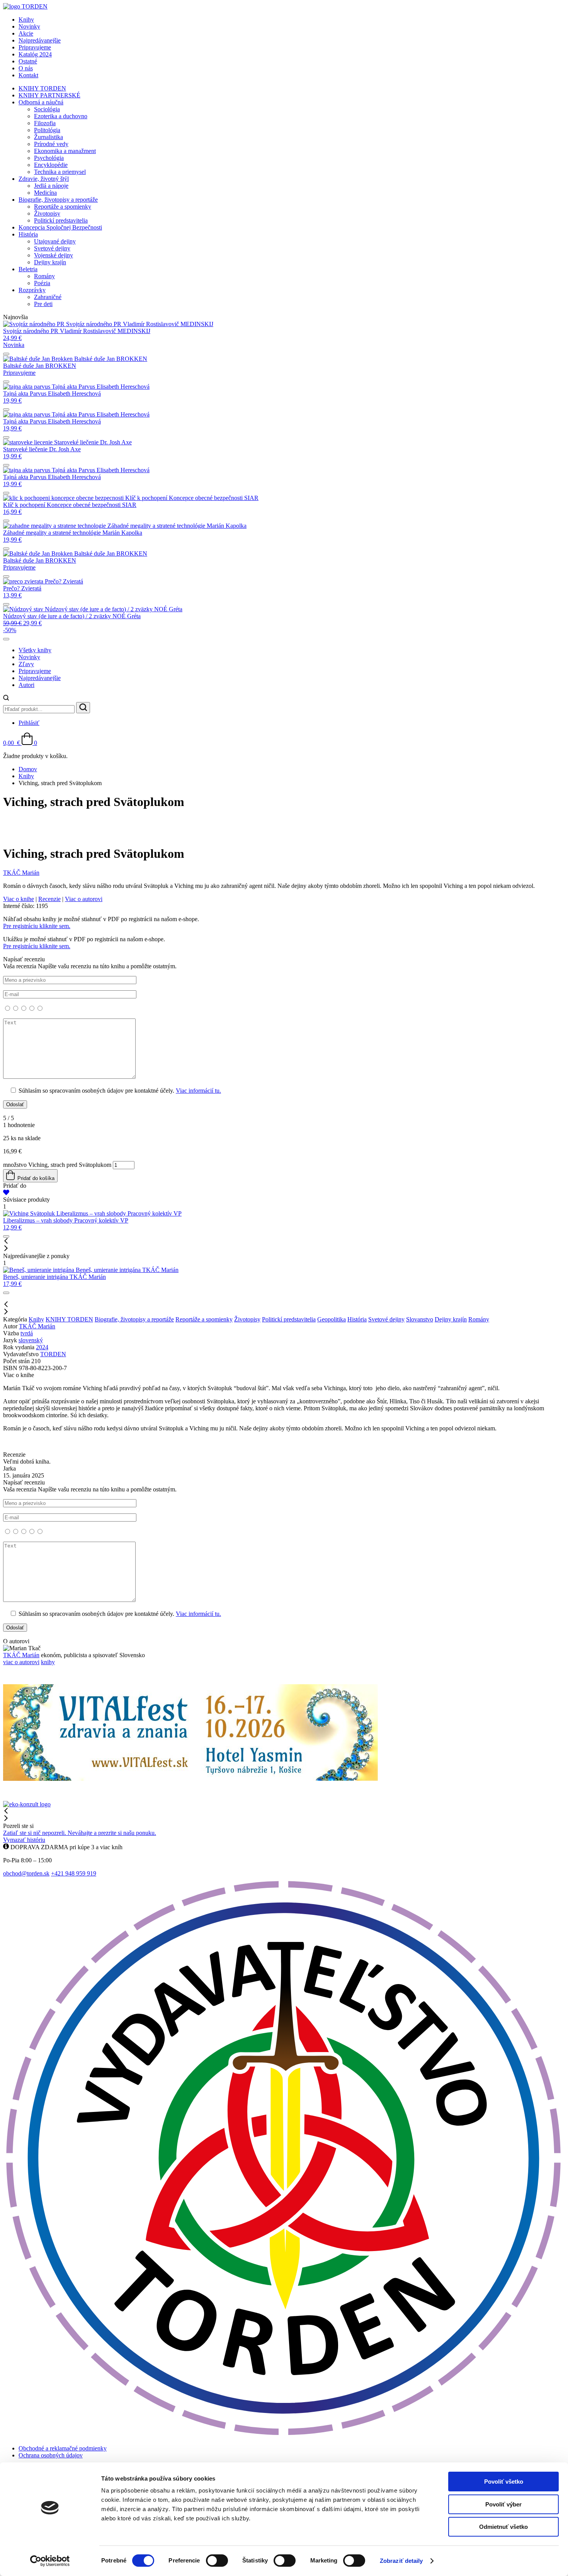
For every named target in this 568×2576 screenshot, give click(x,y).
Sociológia (47, 109)
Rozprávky (32, 290)
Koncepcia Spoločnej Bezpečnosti (60, 227)
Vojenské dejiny (54, 255)
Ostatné (28, 61)
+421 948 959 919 (74, 1873)
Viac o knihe (19, 899)
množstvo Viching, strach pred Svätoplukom (57, 1165)
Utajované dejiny (55, 241)
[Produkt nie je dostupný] (6, 382)
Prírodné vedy (51, 144)
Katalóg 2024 (35, 54)
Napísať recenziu (112, 1025)
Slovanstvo (420, 1319)
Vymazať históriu (24, 1840)
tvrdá (27, 1333)
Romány (44, 276)
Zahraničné (48, 297)
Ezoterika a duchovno (61, 116)
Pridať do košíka (35, 1178)
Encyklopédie (51, 165)
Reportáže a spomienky (63, 207)
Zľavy (26, 664)
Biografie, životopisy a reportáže (58, 200)
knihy (48, 1662)
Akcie (26, 33)
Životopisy (47, 213)
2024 (42, 1347)
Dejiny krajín (50, 262)
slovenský (31, 1340)
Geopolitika (332, 1319)
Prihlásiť (29, 723)
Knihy (26, 20)
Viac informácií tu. (198, 1091)
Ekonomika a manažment (65, 151)
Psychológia (49, 158)
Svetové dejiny (52, 248)
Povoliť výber (503, 2504)
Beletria (28, 269)
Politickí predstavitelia (61, 220)
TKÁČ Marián (37, 1326)
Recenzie (49, 899)
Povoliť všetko (504, 2482)
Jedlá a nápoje (51, 186)
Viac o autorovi (84, 899)
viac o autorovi (21, 1662)
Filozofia (45, 123)
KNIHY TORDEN (42, 88)
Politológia (47, 130)
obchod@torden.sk (26, 1873)
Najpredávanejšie (40, 40)
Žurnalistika (48, 137)
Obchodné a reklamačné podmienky (63, 2448)
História (28, 234)
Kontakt (28, 75)
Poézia (42, 283)
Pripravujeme (35, 47)
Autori (26, 685)
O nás (26, 68)
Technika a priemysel (60, 172)
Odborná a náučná (41, 102)
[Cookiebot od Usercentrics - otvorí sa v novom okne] (50, 2561)
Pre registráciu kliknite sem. (37, 926)
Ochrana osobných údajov (51, 2455)
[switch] (217, 2561)
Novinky (29, 26)
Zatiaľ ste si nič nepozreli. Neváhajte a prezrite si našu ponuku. (80, 1833)
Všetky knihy (35, 650)
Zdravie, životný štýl (44, 179)
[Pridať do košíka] (6, 354)
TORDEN (53, 1354)
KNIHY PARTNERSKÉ (49, 95)
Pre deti (43, 304)
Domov (28, 769)
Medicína (45, 193)
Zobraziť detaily (401, 2561)
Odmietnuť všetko (503, 2527)
